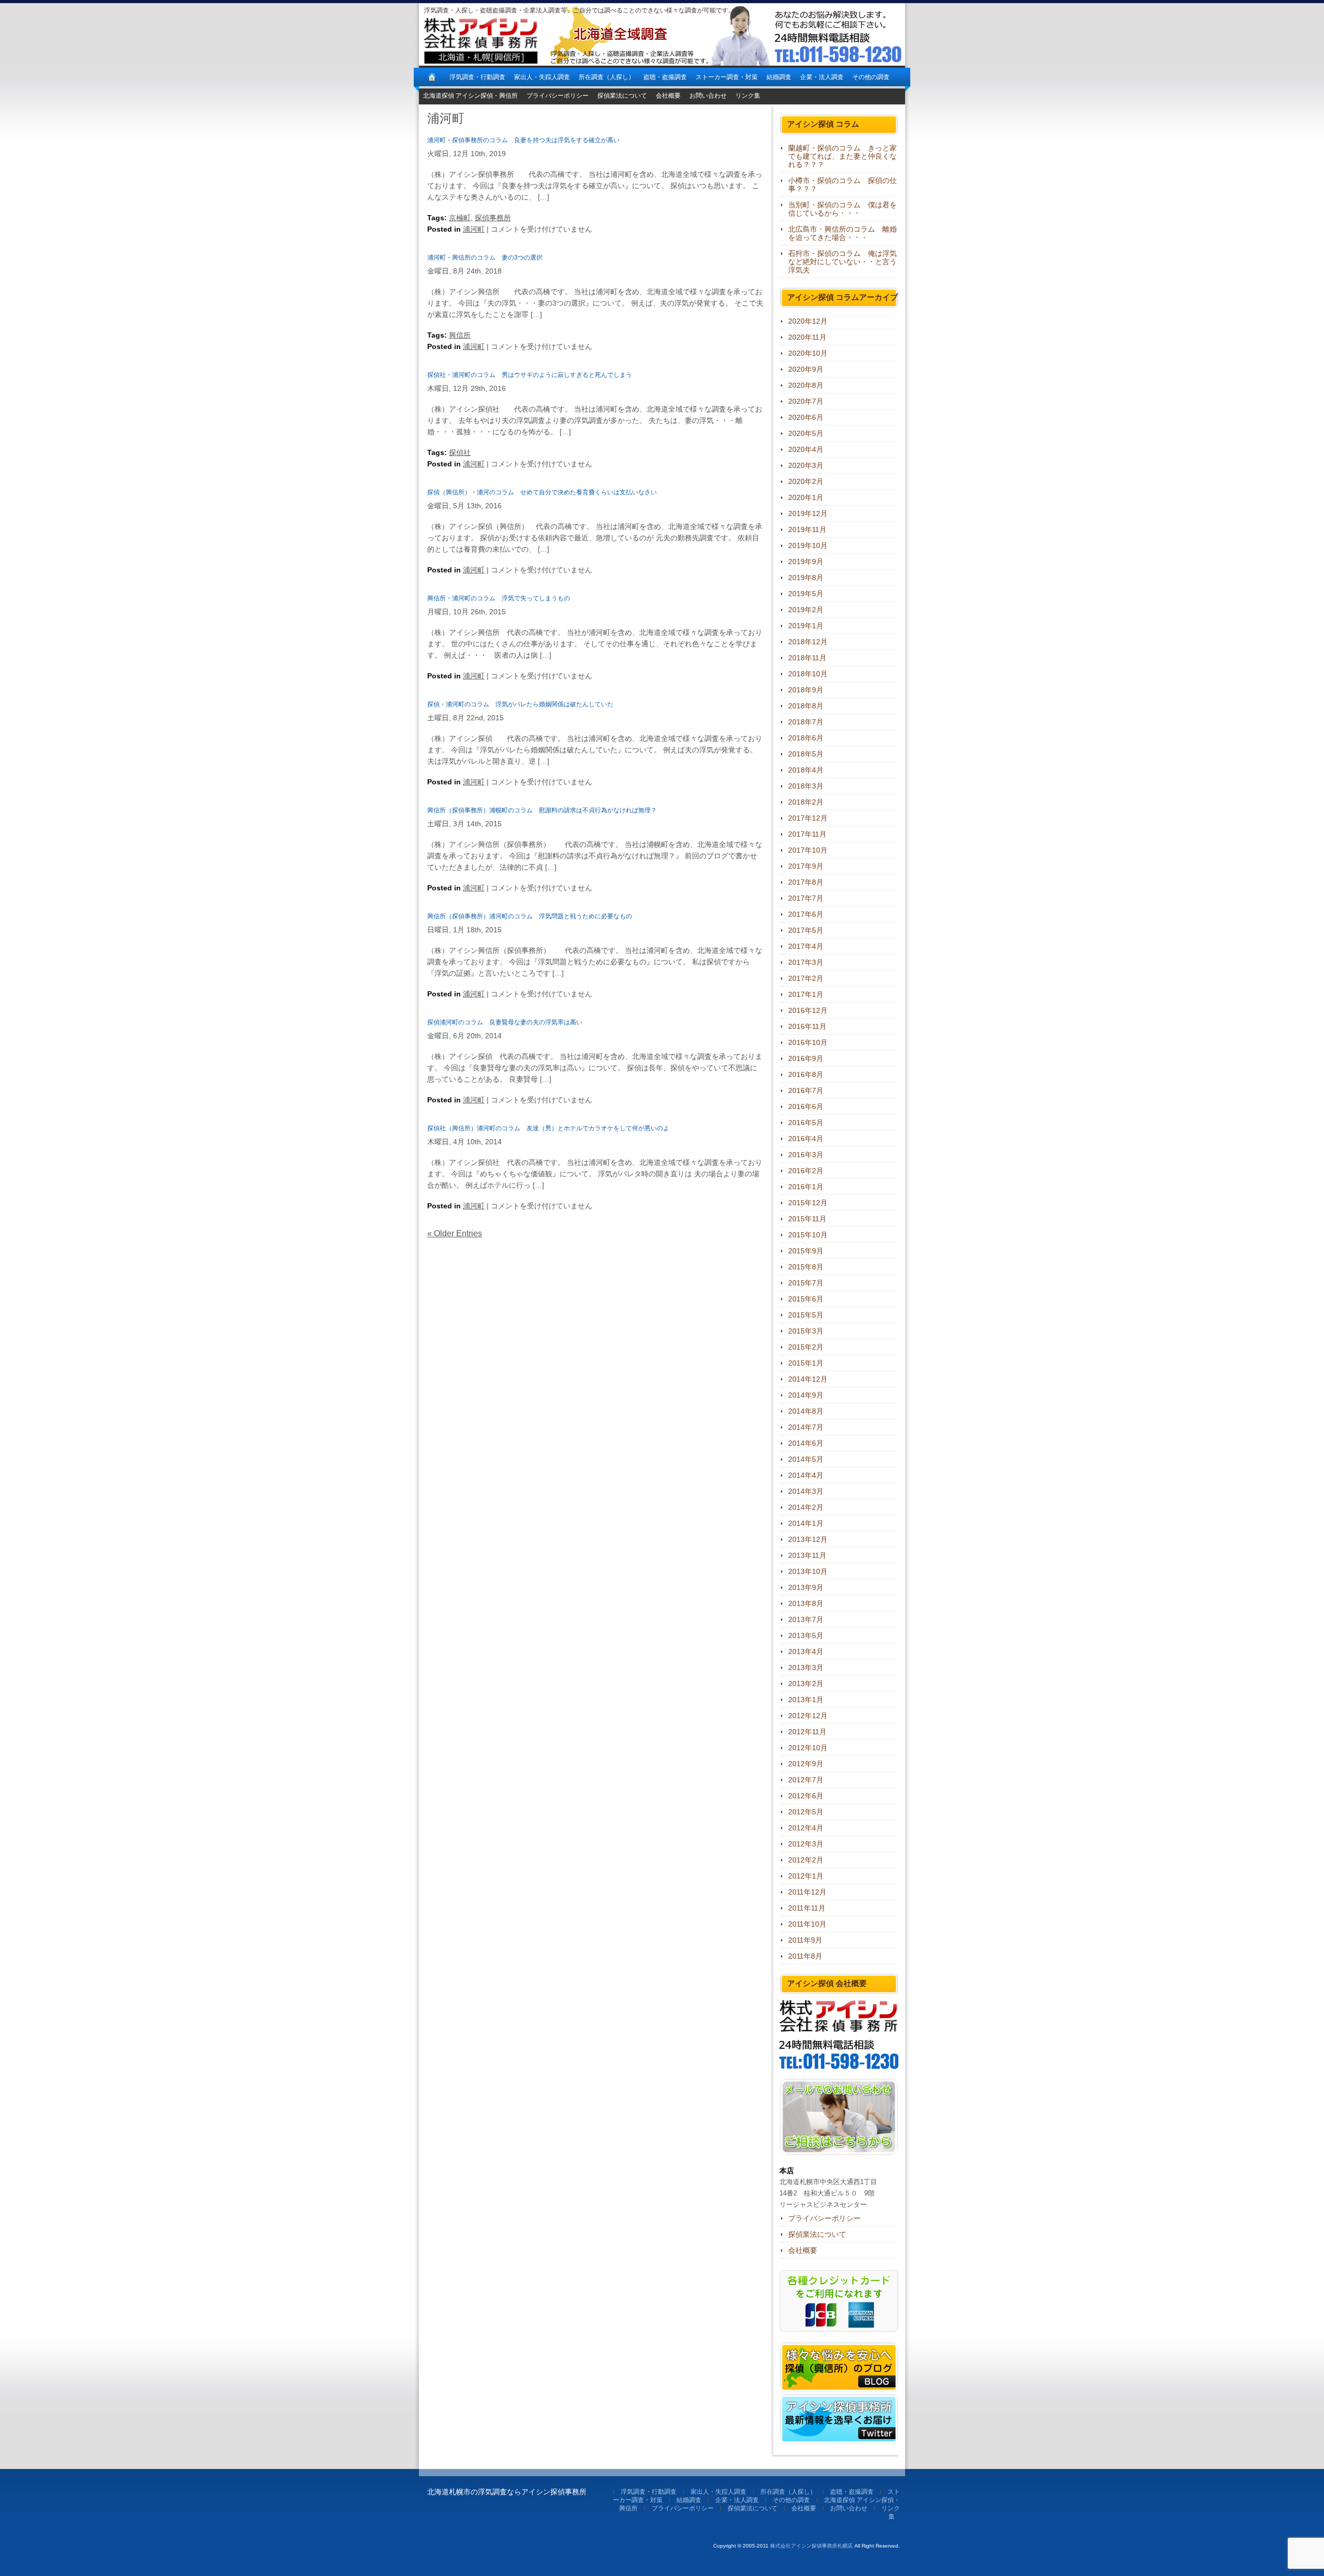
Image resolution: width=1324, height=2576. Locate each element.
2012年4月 (806, 1828)
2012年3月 (806, 1844)
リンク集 (748, 96)
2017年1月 (806, 994)
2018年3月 (806, 786)
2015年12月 (808, 1203)
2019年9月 (806, 562)
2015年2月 (806, 1347)
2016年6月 (806, 1107)
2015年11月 (807, 1219)
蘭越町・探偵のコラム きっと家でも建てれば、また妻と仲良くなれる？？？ (842, 156)
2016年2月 (806, 1171)
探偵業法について (622, 96)
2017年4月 (806, 946)
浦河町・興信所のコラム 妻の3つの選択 (485, 257)
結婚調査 (779, 77)
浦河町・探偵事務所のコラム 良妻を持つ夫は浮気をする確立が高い (523, 140)
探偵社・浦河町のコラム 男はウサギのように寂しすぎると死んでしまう (530, 375)
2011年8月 (805, 1956)
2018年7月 (806, 722)
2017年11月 (807, 834)
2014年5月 (806, 1459)
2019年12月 (808, 513)
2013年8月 (806, 1603)
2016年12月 (808, 1010)
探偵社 (460, 452)
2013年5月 (806, 1635)
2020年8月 (806, 385)
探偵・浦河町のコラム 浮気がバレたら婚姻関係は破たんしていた (520, 704)
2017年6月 (806, 914)
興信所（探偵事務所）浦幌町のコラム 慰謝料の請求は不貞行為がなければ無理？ (542, 810)
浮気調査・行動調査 (477, 77)
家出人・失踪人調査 (542, 77)
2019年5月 (806, 594)
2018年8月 (806, 706)
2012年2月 (806, 1860)
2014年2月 (806, 1507)
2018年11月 (807, 658)
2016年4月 (806, 1139)
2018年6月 (806, 738)
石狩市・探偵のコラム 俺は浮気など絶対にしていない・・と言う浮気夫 (842, 262)
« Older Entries (455, 1233)
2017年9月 (806, 866)
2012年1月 (806, 1876)
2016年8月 (806, 1074)
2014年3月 (806, 1491)
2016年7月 (806, 1090)
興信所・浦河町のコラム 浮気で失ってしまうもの (499, 598)
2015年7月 (806, 1283)
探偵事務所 (493, 218)
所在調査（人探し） (607, 77)
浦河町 (474, 229)
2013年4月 (806, 1651)
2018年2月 (806, 802)
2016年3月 (806, 1155)
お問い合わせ (708, 96)
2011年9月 (805, 1940)
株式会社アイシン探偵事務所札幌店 (811, 2546)
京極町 (460, 218)
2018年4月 (806, 770)
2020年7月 (806, 401)
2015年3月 (806, 1331)
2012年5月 (806, 1812)
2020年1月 (806, 497)
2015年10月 (808, 1235)
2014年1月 (806, 1523)
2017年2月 (806, 978)
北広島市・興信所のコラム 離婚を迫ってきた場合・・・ (842, 233)
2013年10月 (808, 1571)
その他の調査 (871, 77)
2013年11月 (807, 1555)
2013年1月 (806, 1700)
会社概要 (668, 96)
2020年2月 (806, 481)
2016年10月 (808, 1042)
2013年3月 (806, 1668)
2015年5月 (806, 1315)
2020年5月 (806, 433)
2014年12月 (808, 1379)
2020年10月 (808, 353)
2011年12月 (807, 1892)
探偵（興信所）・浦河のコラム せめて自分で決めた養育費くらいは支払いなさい (542, 492)
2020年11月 (807, 337)
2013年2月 (806, 1684)
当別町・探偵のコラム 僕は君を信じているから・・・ (842, 209)
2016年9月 (806, 1058)
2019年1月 (806, 626)
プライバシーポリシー (558, 96)
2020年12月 (808, 321)
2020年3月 (806, 465)
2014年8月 (806, 1411)
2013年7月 (806, 1619)
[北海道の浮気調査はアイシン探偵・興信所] (432, 77)
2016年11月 (807, 1026)
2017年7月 (806, 898)
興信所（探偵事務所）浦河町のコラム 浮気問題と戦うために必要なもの (530, 916)
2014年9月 (806, 1395)
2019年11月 (807, 529)
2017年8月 (806, 882)
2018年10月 (808, 674)
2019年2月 (806, 610)
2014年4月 (806, 1475)
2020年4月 (806, 449)
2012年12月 (808, 1716)
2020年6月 (806, 417)
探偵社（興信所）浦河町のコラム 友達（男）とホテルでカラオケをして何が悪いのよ (548, 1128)
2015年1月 (806, 1363)
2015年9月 (806, 1251)
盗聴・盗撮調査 (665, 77)
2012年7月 (806, 1780)
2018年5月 (806, 754)
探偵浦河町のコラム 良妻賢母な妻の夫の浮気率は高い (505, 1022)
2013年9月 (806, 1587)
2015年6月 (806, 1299)
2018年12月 (808, 642)
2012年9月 (806, 1764)
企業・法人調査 (822, 77)
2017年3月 (806, 962)
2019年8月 (806, 578)
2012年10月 (808, 1748)
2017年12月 (808, 818)
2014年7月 (806, 1427)
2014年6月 (806, 1443)
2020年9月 (806, 369)
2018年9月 (806, 690)
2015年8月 (806, 1267)
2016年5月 (806, 1123)
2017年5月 (806, 930)
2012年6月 (806, 1796)
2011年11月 (807, 1908)
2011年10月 (807, 1924)
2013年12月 (808, 1539)
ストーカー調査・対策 (727, 77)
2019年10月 (808, 545)
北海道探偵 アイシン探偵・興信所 (470, 96)
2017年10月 (808, 850)
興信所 (460, 335)
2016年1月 (806, 1187)
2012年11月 (807, 1732)
